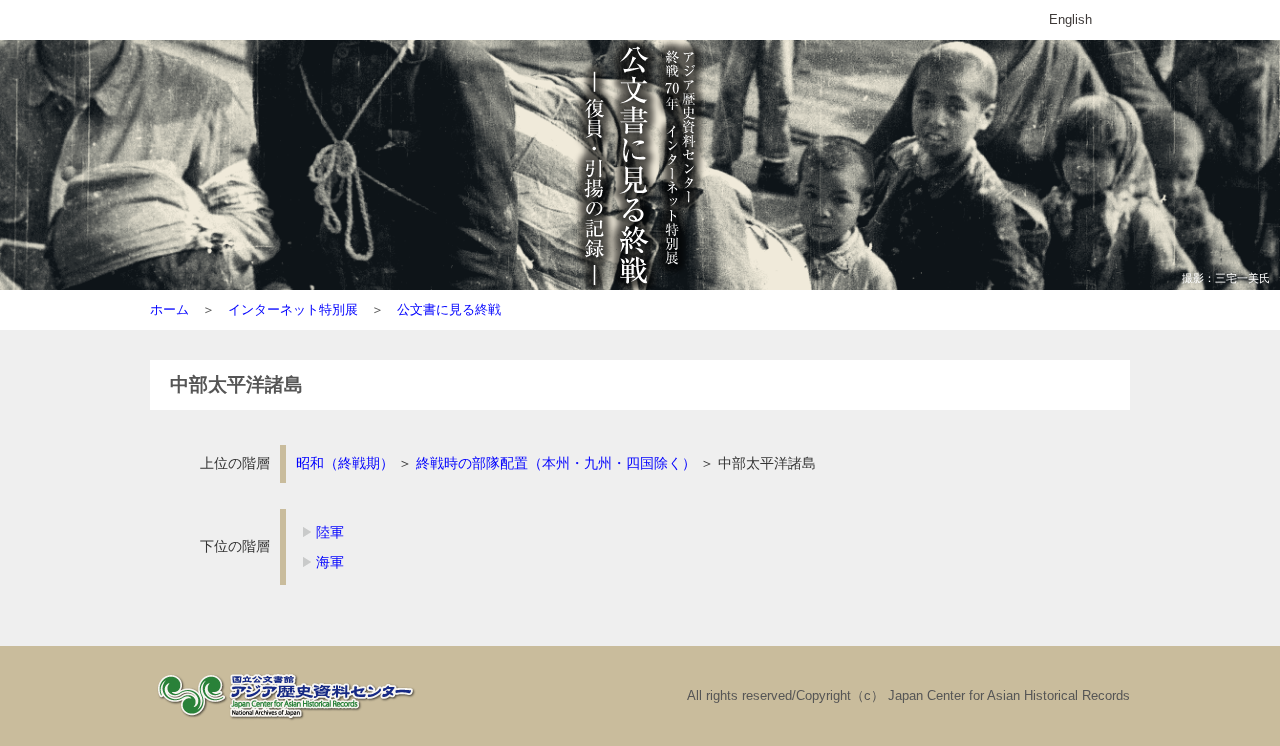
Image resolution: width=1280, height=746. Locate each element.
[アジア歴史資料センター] (290, 720)
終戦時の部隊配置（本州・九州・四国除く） (556, 463)
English (1070, 19)
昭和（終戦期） (345, 463)
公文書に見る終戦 (449, 309)
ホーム (169, 309)
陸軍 (330, 532)
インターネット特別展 (293, 309)
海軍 (330, 562)
